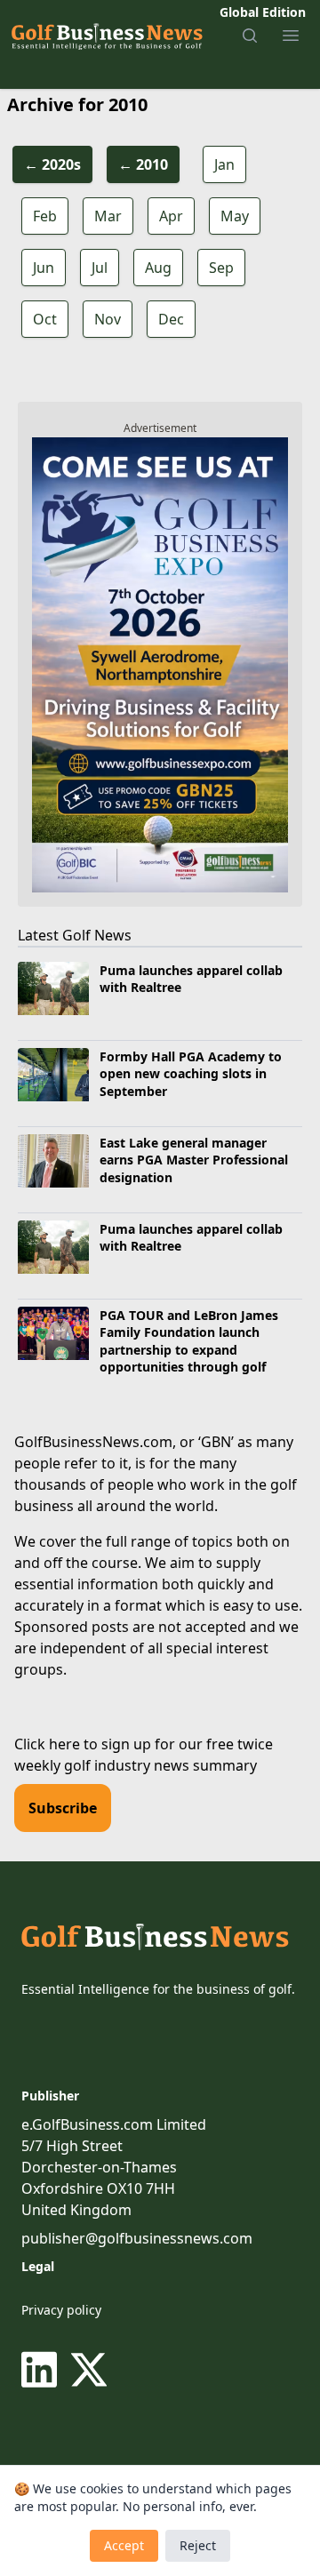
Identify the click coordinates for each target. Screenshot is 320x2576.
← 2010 (143, 164)
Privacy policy (61, 2310)
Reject (198, 2545)
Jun (44, 268)
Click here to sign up (83, 1744)
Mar (108, 216)
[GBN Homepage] (106, 36)
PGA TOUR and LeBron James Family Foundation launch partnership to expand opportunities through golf (189, 1341)
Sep (221, 268)
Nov (108, 319)
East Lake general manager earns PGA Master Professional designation (194, 1160)
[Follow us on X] (89, 2370)
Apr (171, 216)
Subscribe (63, 1808)
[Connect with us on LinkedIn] (43, 2370)
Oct (45, 319)
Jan (224, 164)
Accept (124, 2545)
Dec (171, 319)
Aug (158, 268)
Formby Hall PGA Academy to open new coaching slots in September (191, 1074)
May (235, 216)
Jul (100, 268)
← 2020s (52, 164)
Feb (45, 216)
